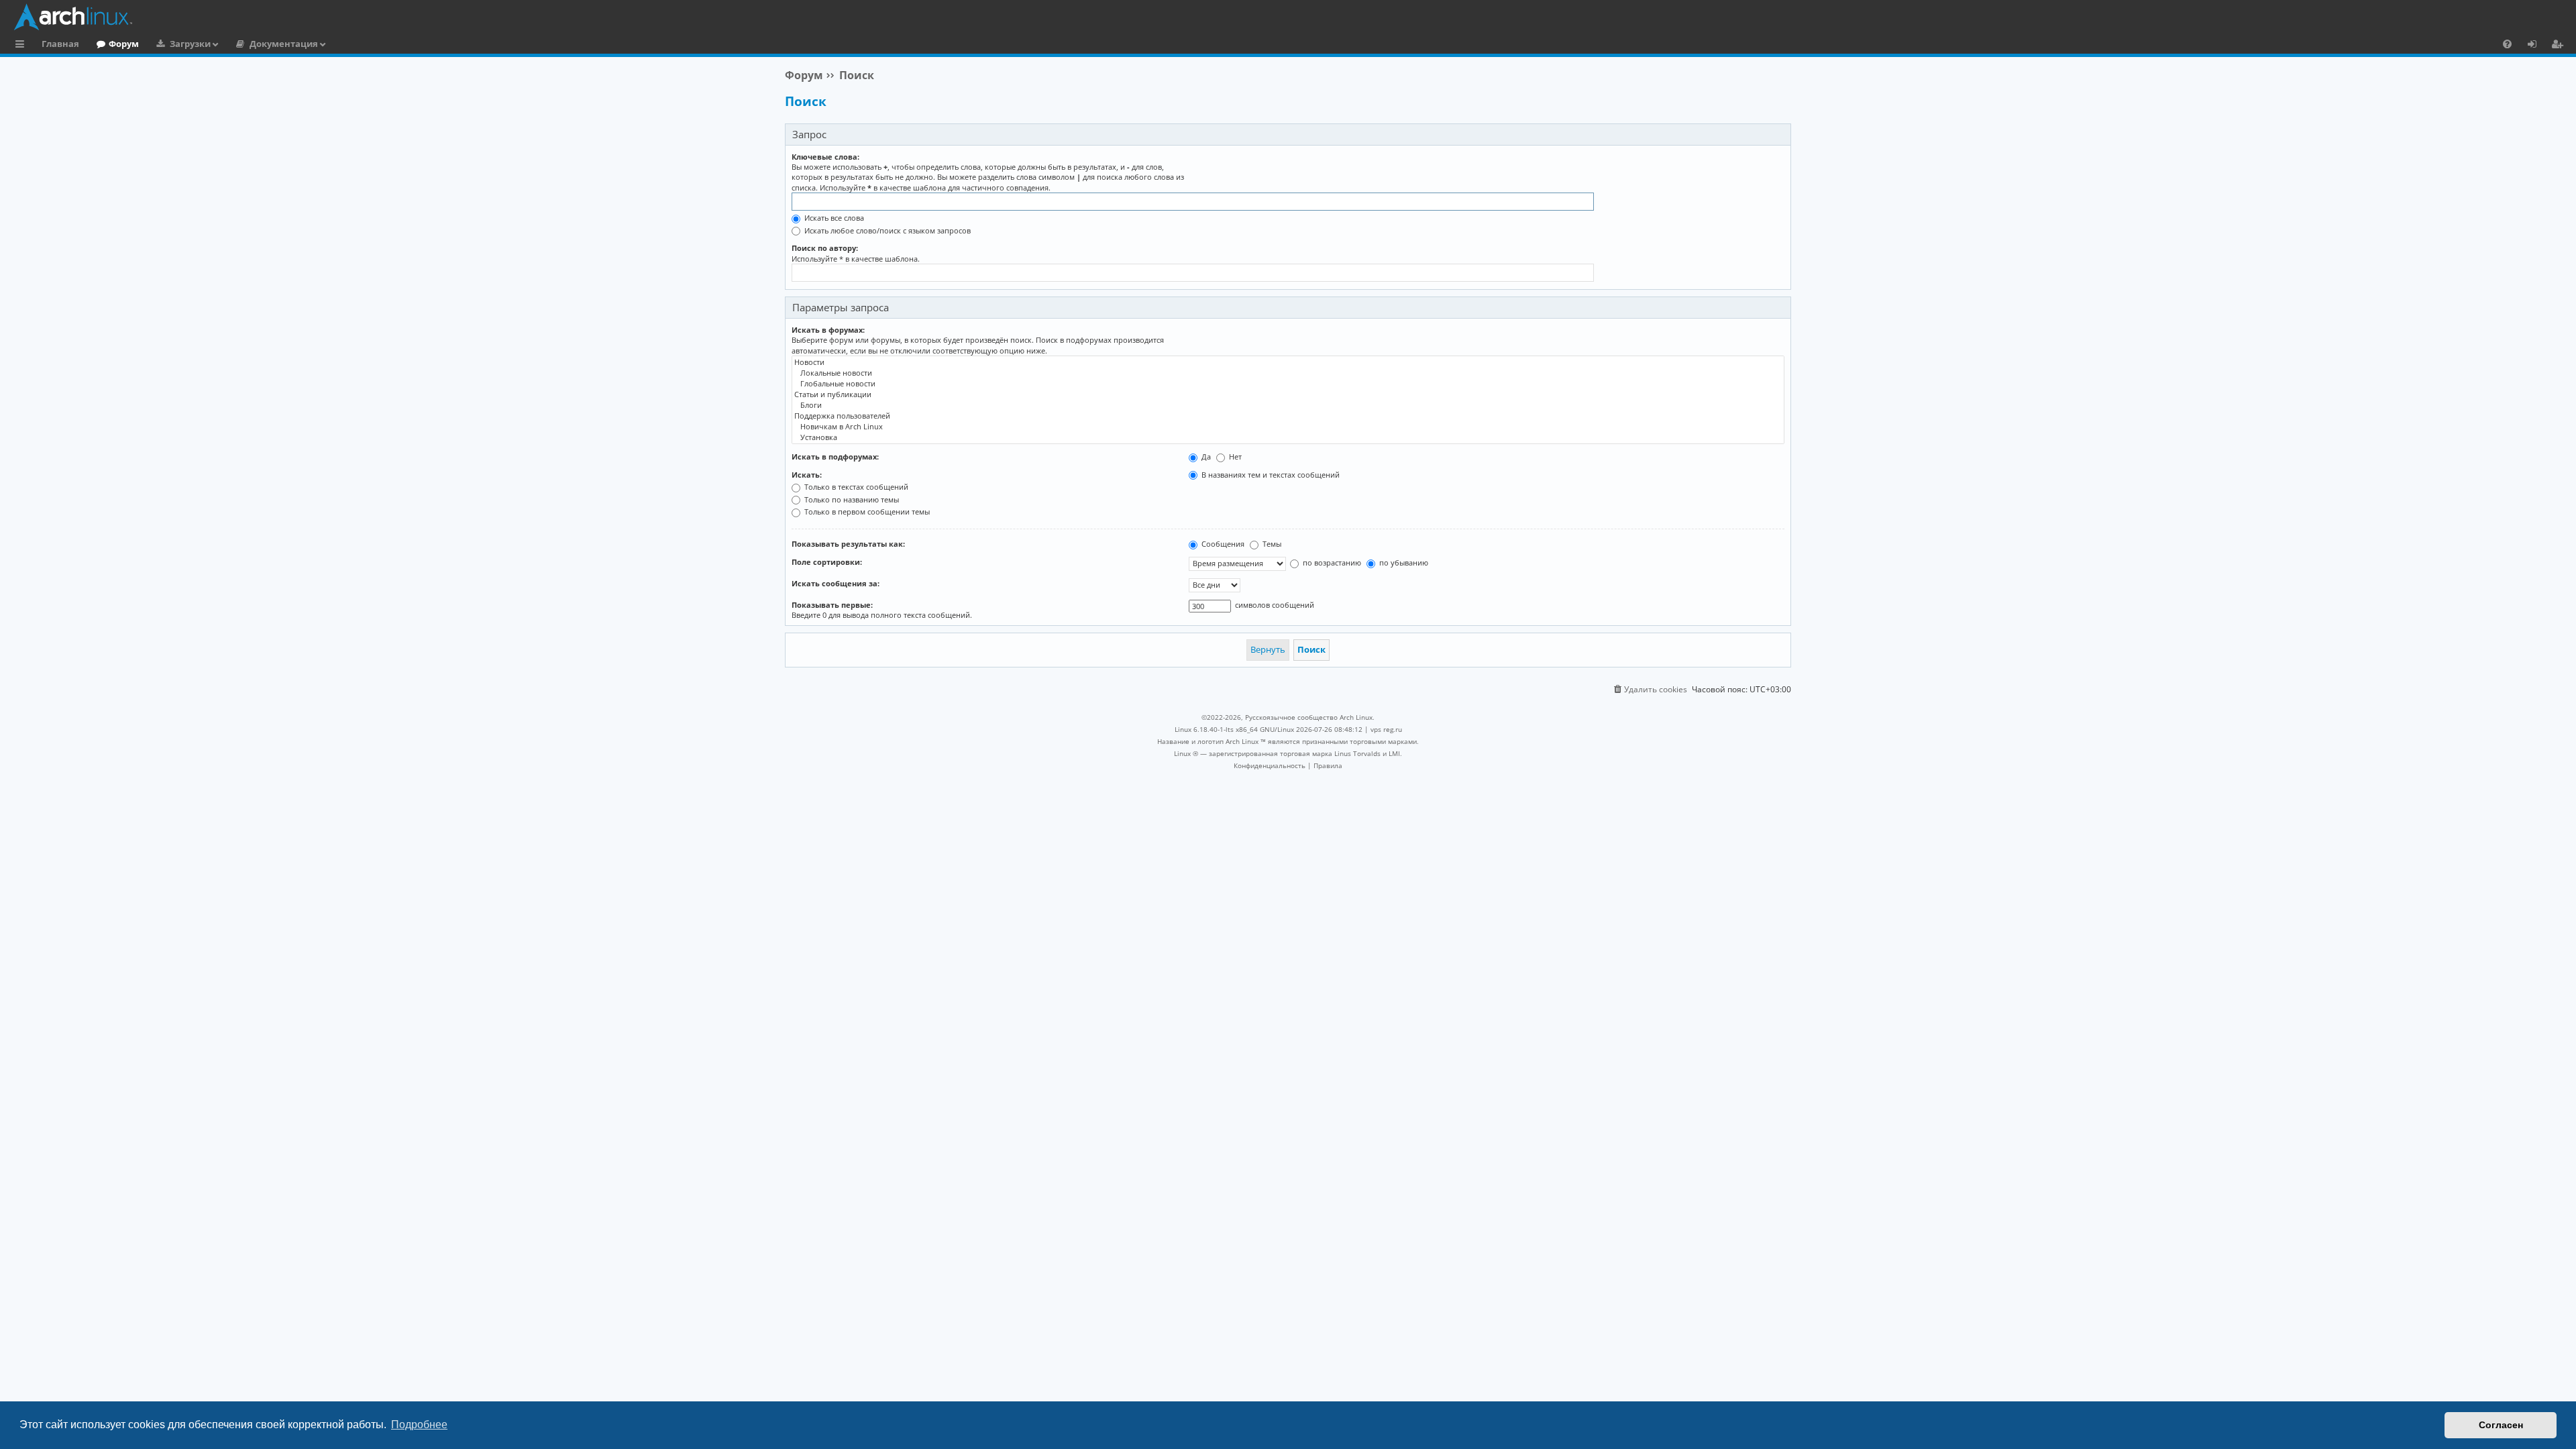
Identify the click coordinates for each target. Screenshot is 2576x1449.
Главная (60, 44)
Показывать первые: (832, 605)
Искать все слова (833, 218)
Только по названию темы (851, 499)
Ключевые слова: (825, 157)
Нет (1234, 457)
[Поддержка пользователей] (1288, 416)
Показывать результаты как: (848, 544)
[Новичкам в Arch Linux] (1288, 427)
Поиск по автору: (825, 248)
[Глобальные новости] (1288, 384)
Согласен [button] (2501, 1425)
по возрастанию (1331, 562)
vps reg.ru (1386, 729)
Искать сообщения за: (836, 583)
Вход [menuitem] (2537, 46)
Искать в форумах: (828, 330)
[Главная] (1291, 17)
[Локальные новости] (1288, 373)
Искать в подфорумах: (835, 457)
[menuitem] (2507, 44)
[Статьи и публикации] (1288, 394)
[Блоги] (1288, 405)
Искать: (807, 475)
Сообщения (1222, 544)
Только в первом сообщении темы (866, 512)
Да (1205, 457)
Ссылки (22, 46)
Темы (1271, 544)
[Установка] (1288, 437)
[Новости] (1288, 362)
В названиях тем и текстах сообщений (1270, 475)
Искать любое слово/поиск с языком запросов (887, 230)
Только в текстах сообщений (855, 487)
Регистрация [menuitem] (2560, 46)
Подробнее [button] (419, 1425)
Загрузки (190, 44)
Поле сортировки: (827, 562)
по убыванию (1403, 562)
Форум (124, 44)
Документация (284, 44)
